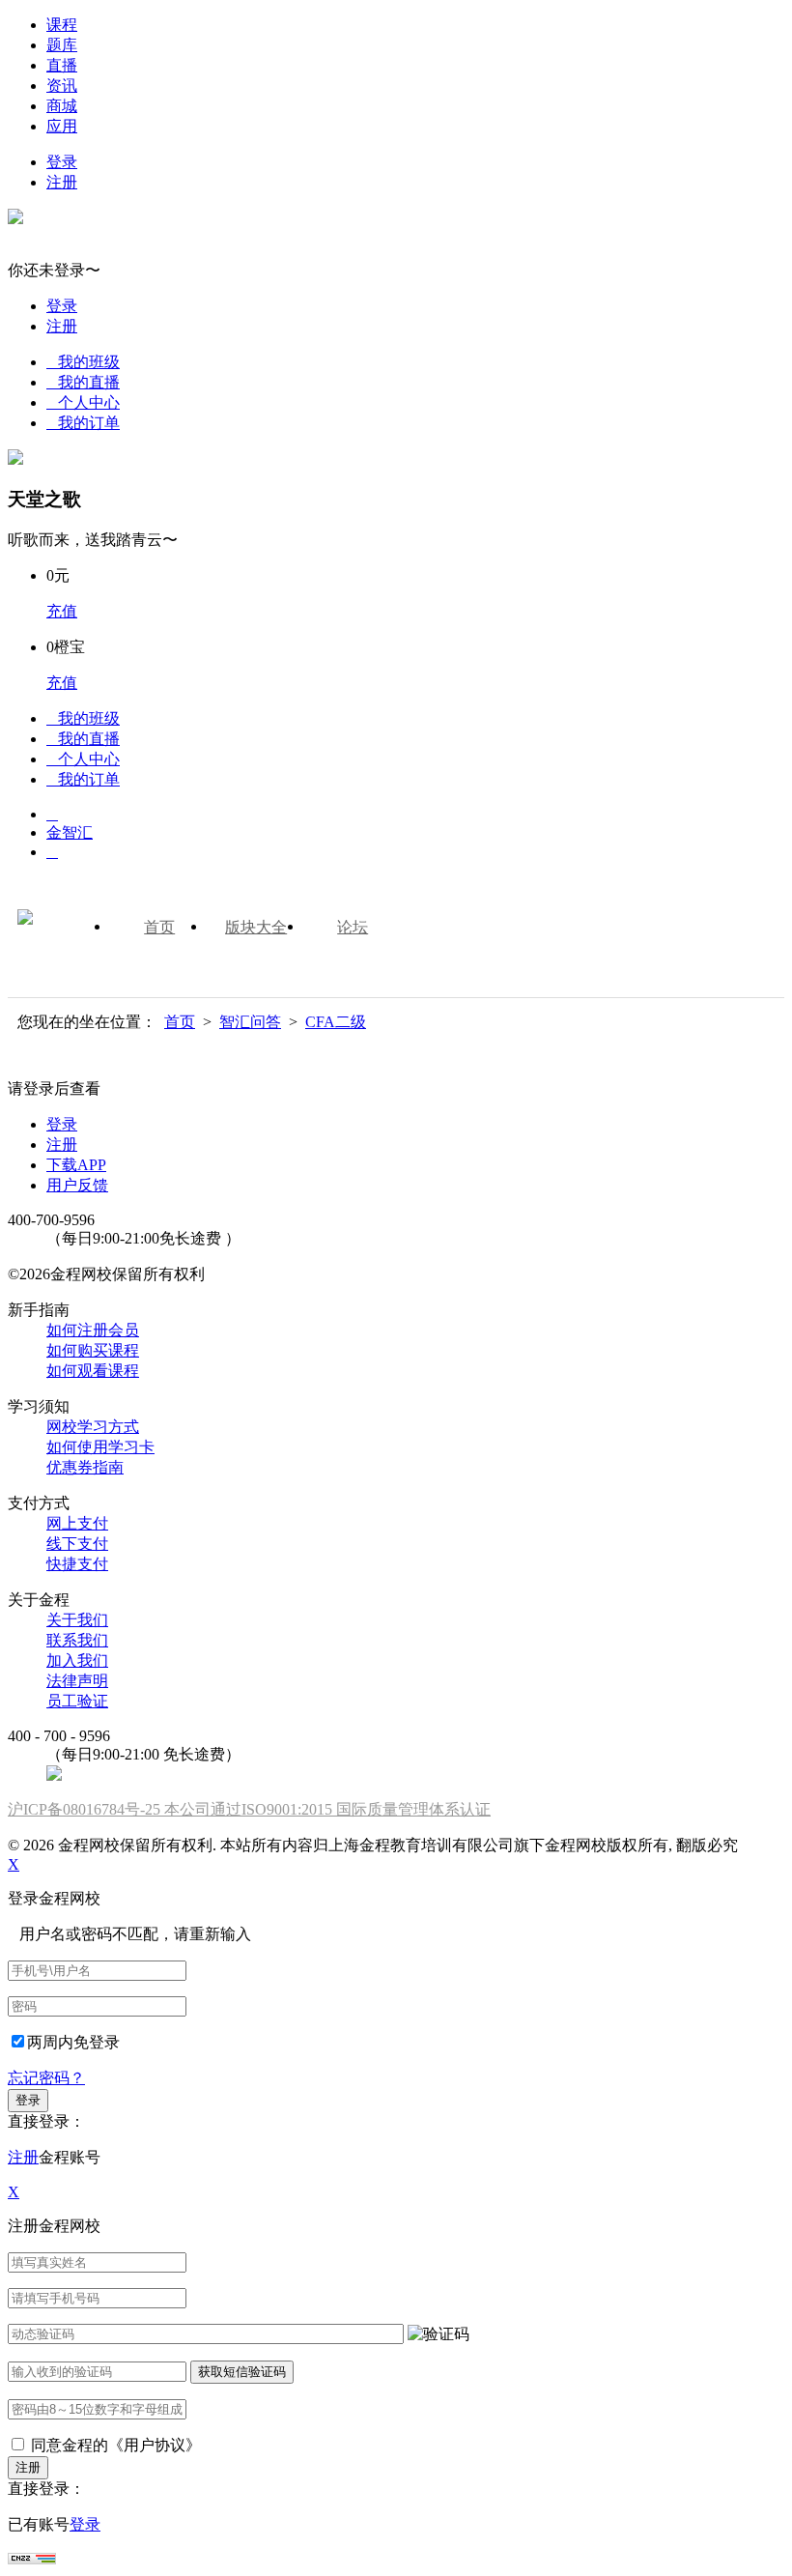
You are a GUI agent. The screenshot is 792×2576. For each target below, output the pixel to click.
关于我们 (77, 1620)
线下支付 (77, 1544)
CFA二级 (336, 1022)
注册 (62, 182)
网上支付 (77, 1523)
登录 (62, 162)
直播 (62, 65)
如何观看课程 (93, 1371)
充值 (62, 611)
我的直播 (83, 382)
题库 (62, 45)
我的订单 (83, 423)
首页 (159, 927)
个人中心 (83, 402)
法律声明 (77, 1681)
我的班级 (83, 362)
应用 (62, 126)
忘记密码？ (46, 2078)
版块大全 (256, 927)
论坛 (353, 927)
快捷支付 (77, 1564)
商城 (62, 106)
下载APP (76, 1165)
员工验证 (77, 1701)
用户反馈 (77, 1185)
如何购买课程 (93, 1350)
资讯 (62, 86)
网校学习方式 (93, 1427)
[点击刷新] (438, 2335)
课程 (62, 25)
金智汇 (70, 832)
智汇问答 (250, 1022)
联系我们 (77, 1640)
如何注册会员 (93, 1330)
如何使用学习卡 (100, 1447)
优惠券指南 (85, 1467)
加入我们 (77, 1660)
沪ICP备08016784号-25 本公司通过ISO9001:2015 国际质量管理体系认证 (249, 1809)
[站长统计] (32, 2559)
